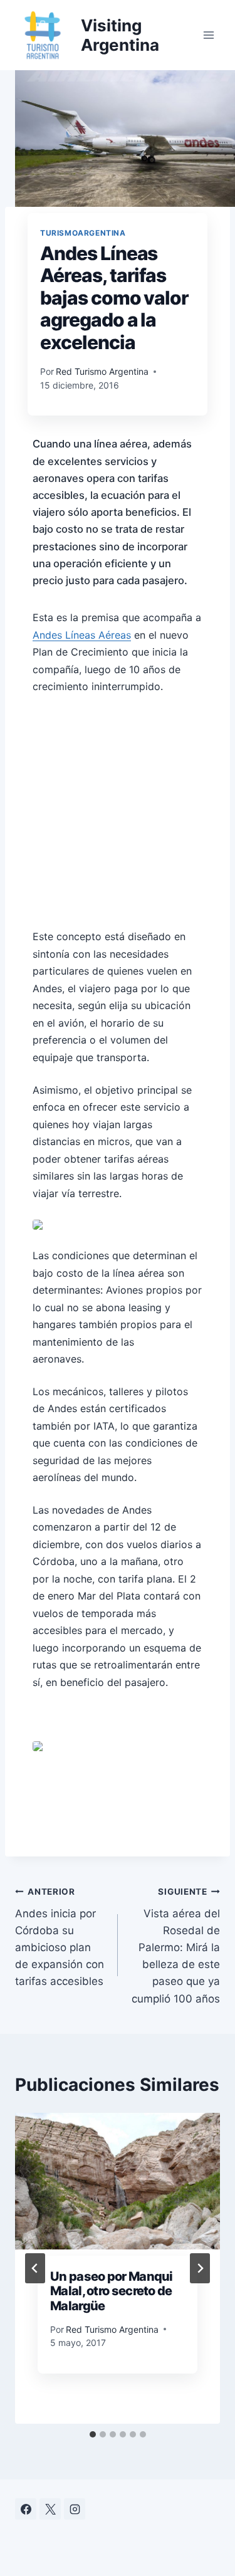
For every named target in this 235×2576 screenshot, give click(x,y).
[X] (50, 2509)
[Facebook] (26, 2509)
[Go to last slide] (35, 2268)
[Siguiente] (200, 2268)
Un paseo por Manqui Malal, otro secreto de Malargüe (112, 2291)
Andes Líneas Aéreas (82, 635)
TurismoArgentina (83, 233)
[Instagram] (75, 2509)
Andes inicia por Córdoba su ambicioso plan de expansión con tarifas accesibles (60, 1937)
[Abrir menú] (208, 35)
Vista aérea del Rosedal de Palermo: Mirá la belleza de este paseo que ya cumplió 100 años (176, 1946)
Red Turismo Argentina (102, 371)
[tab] (93, 2434)
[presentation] (118, 2181)
